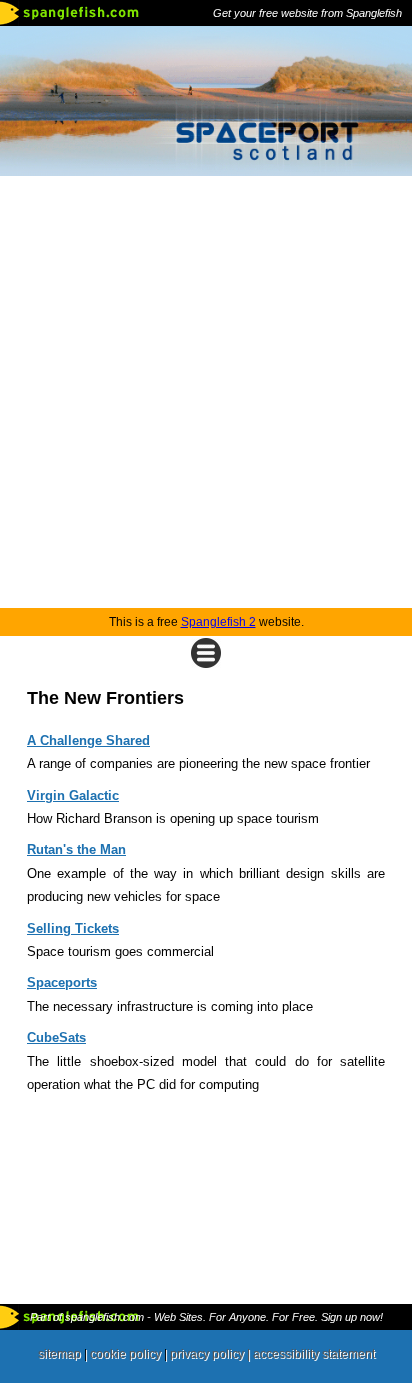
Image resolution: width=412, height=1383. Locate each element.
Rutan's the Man (76, 849)
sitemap (59, 1354)
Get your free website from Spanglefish (307, 13)
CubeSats (56, 1037)
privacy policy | (211, 1354)
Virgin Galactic (73, 795)
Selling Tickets (73, 928)
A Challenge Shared (88, 740)
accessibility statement (314, 1354)
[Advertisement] (206, 392)
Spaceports (62, 982)
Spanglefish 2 (218, 622)
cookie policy (125, 1354)
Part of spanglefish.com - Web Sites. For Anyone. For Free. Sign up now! (206, 1317)
